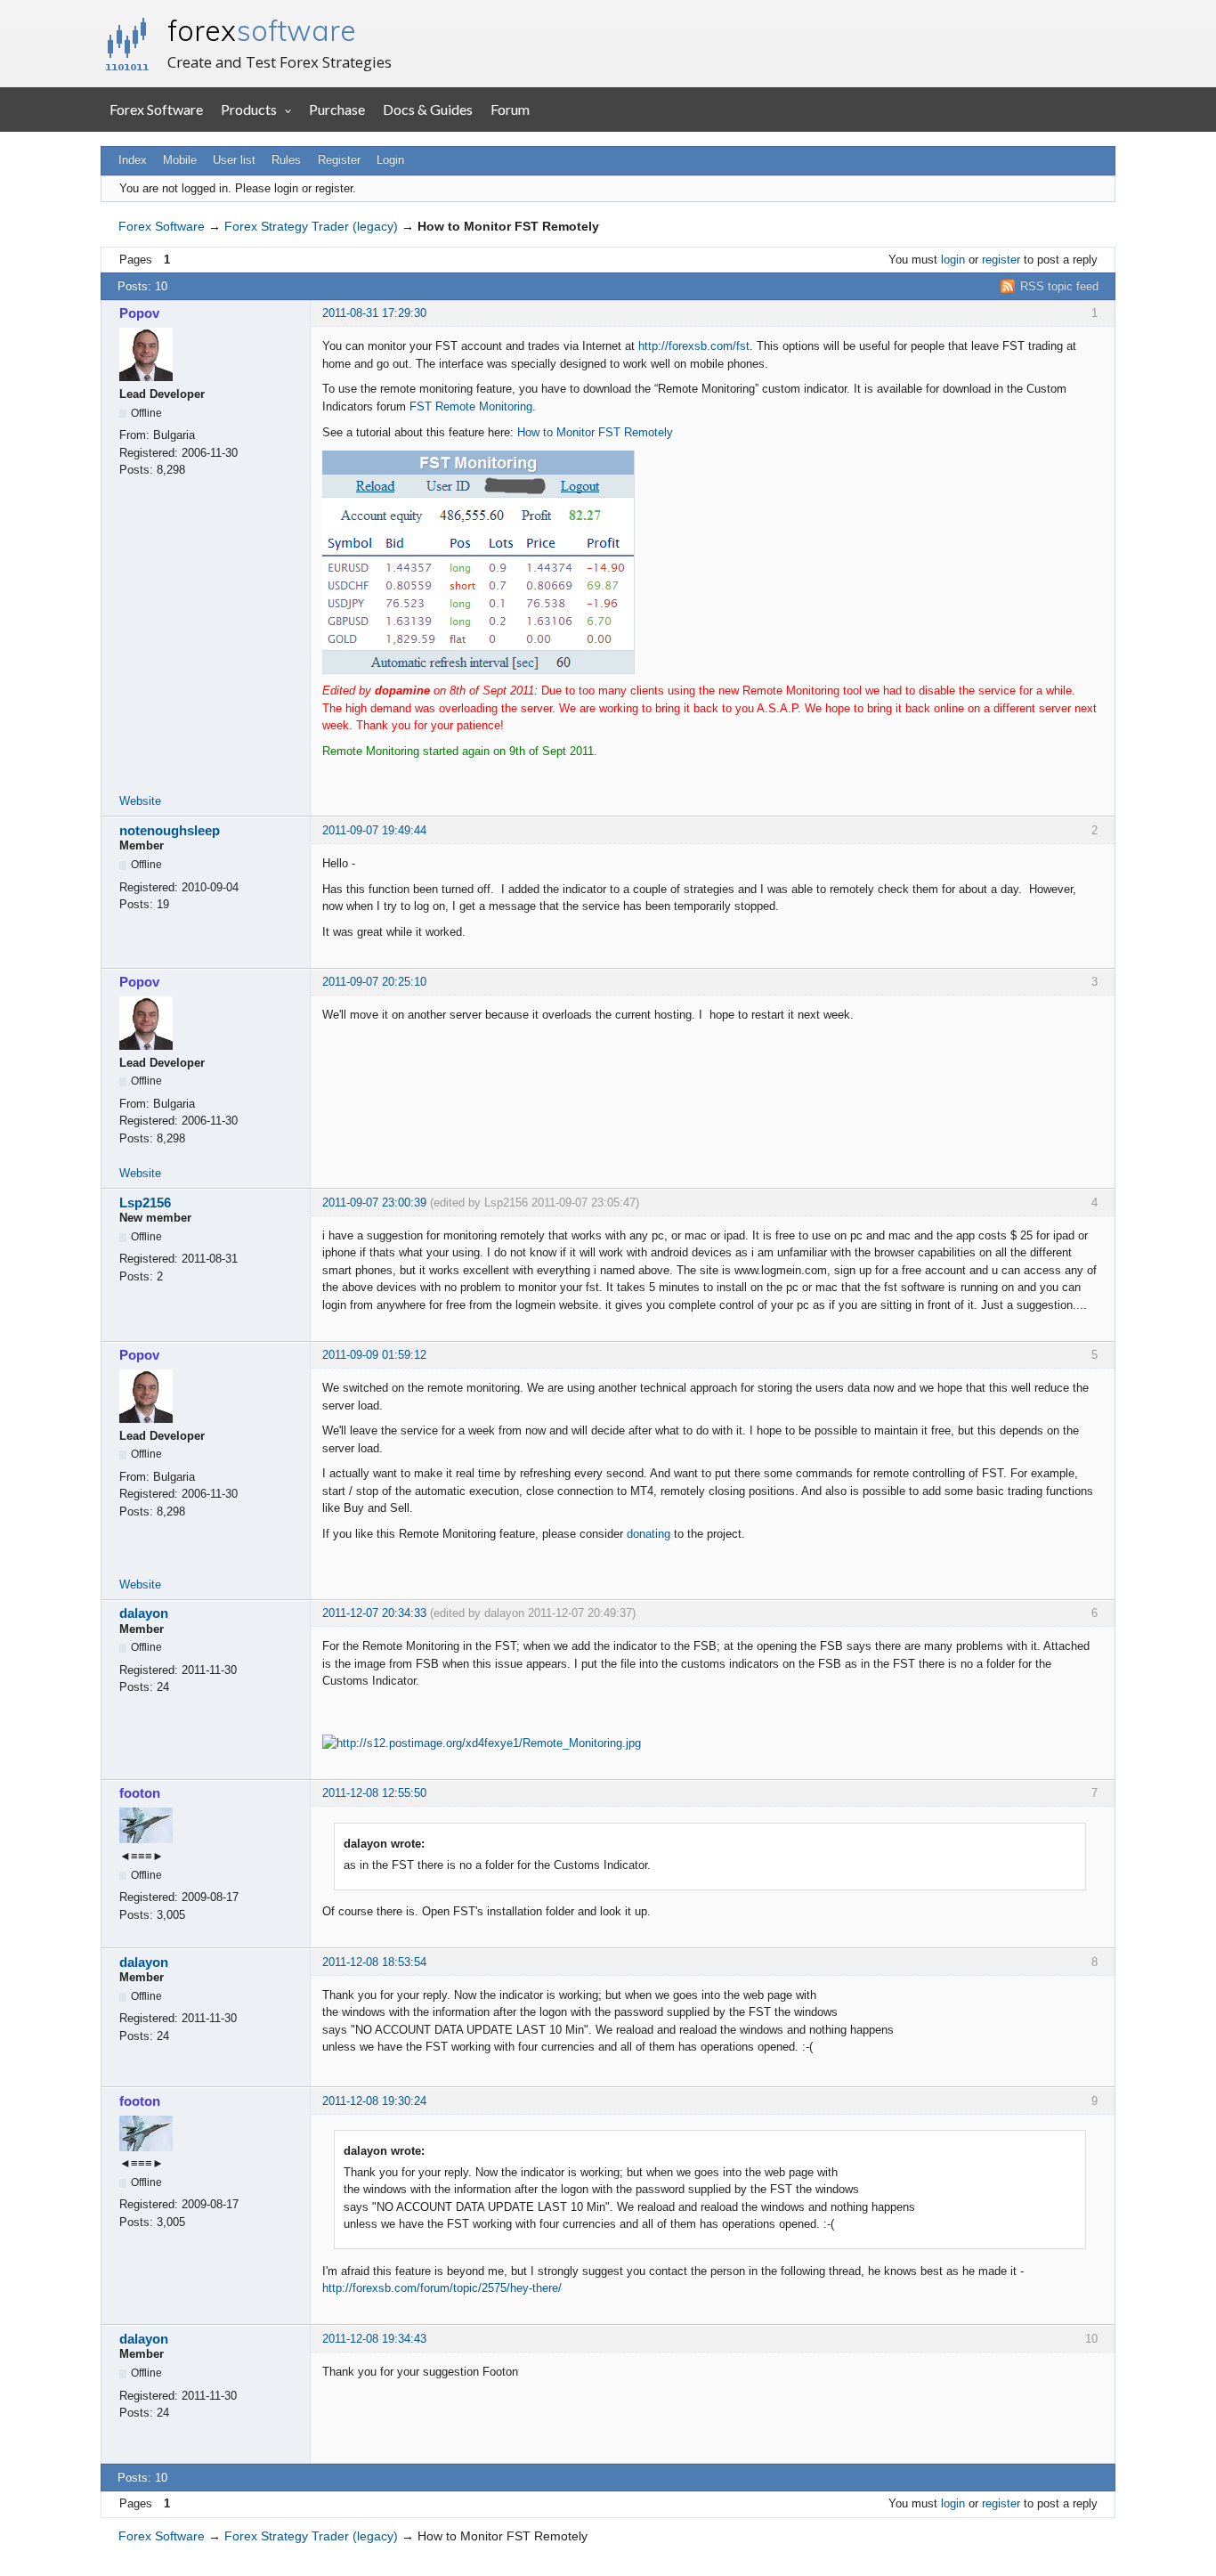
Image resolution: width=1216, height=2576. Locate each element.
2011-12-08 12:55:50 (374, 1793)
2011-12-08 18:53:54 (374, 1962)
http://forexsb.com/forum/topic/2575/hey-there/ (442, 2288)
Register (339, 160)
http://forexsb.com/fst (694, 346)
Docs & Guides (428, 109)
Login (390, 160)
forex (262, 30)
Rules (286, 160)
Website (140, 801)
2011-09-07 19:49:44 (374, 830)
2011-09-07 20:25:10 (374, 982)
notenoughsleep (170, 830)
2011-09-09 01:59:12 (374, 1355)
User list (234, 160)
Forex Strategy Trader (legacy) (311, 226)
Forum (510, 109)
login (953, 260)
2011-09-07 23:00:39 (374, 1203)
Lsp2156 (145, 1203)
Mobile (180, 160)
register (1001, 260)
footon (140, 1793)
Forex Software (156, 109)
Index (133, 160)
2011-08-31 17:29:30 (374, 313)
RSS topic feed (1059, 286)
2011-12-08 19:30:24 (374, 2101)
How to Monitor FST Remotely (595, 432)
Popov (139, 313)
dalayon (144, 1613)
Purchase (337, 109)
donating (649, 1534)
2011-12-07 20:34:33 (374, 1613)
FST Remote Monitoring (471, 406)
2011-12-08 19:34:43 (374, 2339)
